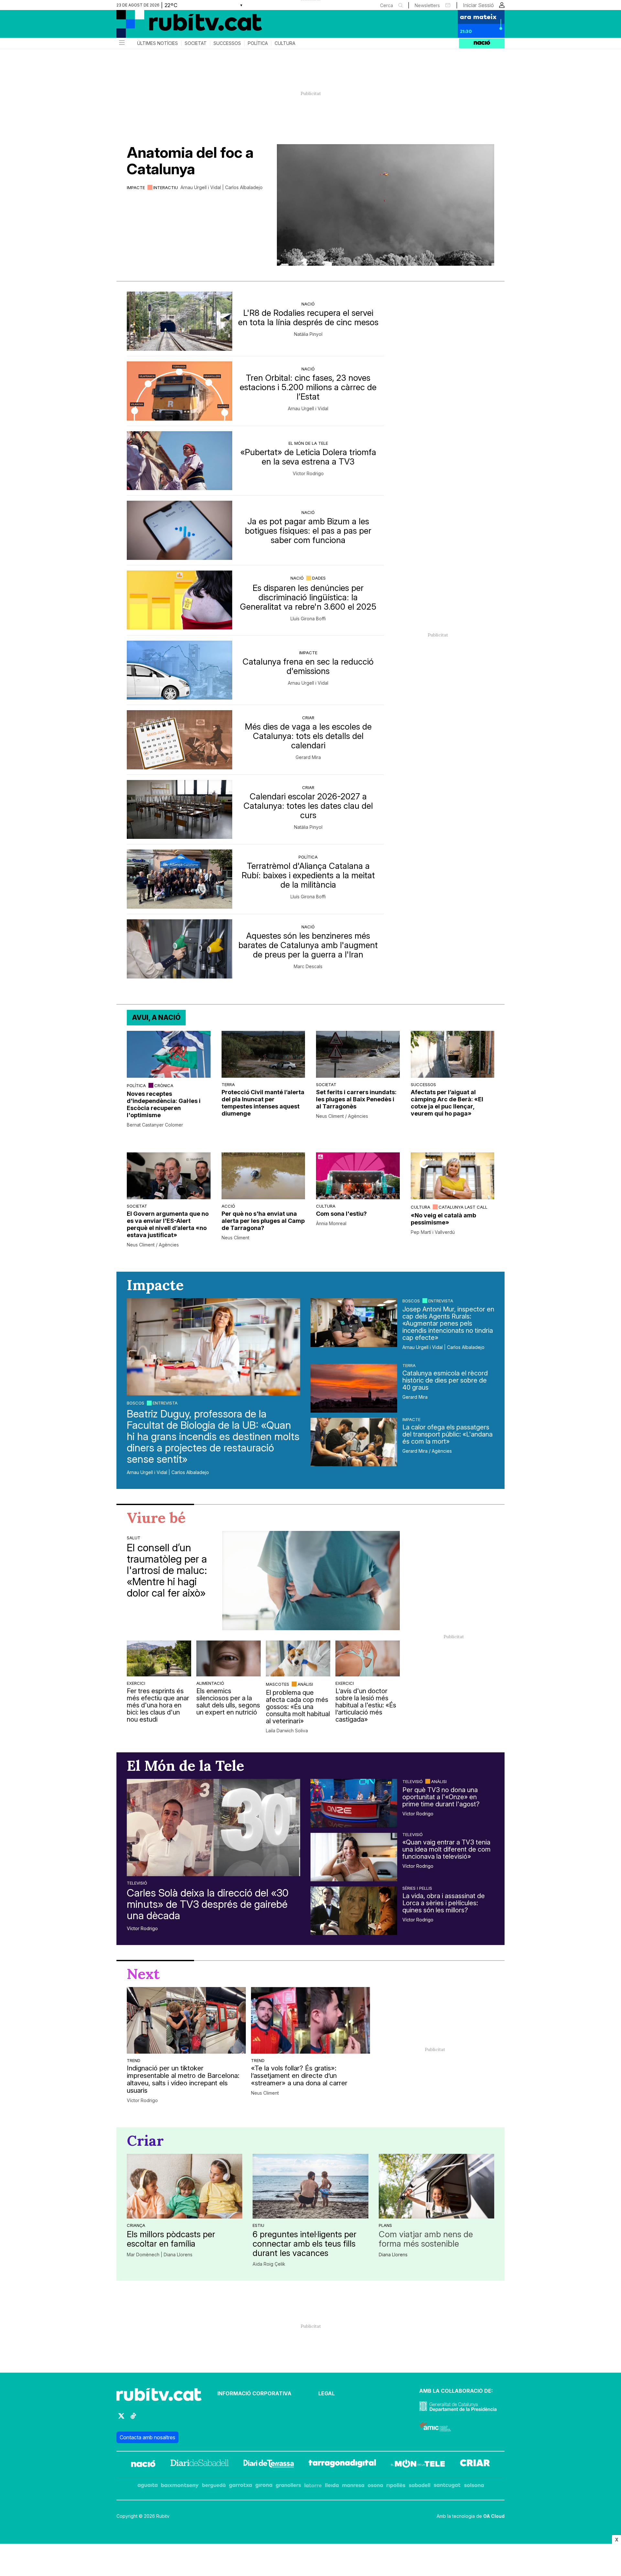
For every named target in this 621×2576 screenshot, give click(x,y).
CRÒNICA (164, 1085)
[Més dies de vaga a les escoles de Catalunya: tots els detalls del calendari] (180, 740)
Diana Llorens (393, 2255)
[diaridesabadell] (200, 2464)
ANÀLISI (305, 1684)
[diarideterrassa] (269, 2464)
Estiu (258, 2225)
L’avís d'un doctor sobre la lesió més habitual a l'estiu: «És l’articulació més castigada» (366, 1705)
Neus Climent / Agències (342, 1116)
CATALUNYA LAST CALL (463, 1207)
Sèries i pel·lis (417, 1888)
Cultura (285, 43)
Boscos (136, 1403)
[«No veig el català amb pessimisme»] (453, 1176)
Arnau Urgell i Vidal (308, 409)
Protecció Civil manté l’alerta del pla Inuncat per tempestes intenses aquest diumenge (263, 1103)
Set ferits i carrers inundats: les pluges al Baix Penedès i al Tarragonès (356, 1099)
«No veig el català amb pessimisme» (443, 1219)
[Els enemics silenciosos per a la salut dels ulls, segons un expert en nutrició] (229, 1658)
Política (258, 43)
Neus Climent (235, 1238)
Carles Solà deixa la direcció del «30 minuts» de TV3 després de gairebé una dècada (208, 1904)
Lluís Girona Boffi (308, 619)
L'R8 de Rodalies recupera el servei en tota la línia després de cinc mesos (308, 317)
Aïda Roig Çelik (269, 2264)
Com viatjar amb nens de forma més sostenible (426, 2239)
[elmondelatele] (418, 2464)
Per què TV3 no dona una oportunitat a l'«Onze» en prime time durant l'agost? (441, 1797)
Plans (385, 2225)
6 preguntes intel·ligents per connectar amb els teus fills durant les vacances (305, 2244)
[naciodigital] (143, 2464)
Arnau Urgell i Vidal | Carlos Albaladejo (222, 187)
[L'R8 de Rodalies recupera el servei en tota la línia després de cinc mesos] (180, 321)
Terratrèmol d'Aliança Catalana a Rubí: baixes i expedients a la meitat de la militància (308, 875)
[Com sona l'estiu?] (358, 1176)
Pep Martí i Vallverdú (433, 1232)
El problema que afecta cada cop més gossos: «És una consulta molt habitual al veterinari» (298, 1707)
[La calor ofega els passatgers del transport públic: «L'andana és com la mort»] (354, 1442)
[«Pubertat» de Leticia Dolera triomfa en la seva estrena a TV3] (180, 461)
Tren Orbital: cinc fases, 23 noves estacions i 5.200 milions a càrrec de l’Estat (308, 387)
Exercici (136, 1683)
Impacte (136, 187)
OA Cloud (494, 2516)
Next (143, 1974)
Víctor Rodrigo (308, 474)
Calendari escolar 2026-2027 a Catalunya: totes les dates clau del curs (308, 806)
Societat (196, 43)
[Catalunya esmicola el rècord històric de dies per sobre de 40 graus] (354, 1388)
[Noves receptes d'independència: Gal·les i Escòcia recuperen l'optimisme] (169, 1054)
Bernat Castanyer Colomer (155, 1125)
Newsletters (427, 5)
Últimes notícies (158, 43)
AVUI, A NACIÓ (156, 1017)
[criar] (475, 2464)
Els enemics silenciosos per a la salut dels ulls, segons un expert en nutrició (228, 1702)
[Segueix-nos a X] (121, 2419)
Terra (228, 1085)
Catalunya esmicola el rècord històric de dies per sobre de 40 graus (445, 1380)
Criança (136, 2225)
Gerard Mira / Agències (427, 1451)
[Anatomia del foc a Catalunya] (386, 205)
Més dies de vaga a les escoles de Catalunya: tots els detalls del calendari (308, 736)
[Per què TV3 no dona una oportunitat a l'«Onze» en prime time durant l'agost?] (354, 1803)
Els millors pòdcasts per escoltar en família (171, 2239)
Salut (134, 1538)
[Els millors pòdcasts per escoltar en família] (185, 2186)
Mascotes (278, 1684)
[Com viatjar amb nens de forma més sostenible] (436, 2186)
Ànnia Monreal (331, 1224)
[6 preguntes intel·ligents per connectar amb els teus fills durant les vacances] (310, 2186)
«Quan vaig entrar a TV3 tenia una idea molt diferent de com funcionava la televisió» (447, 1849)
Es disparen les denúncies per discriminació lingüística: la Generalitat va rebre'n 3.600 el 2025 (308, 597)
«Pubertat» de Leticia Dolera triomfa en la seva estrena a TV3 (308, 457)
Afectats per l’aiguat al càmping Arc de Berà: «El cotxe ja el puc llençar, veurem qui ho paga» (447, 1103)
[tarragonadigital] (342, 2464)
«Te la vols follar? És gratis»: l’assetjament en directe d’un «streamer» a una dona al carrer (299, 2076)
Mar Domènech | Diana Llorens (160, 2255)
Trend (134, 2060)
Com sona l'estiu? (341, 1214)
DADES (319, 578)
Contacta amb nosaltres (147, 2437)
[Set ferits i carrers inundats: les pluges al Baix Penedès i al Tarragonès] (358, 1054)
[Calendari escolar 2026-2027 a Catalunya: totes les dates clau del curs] (180, 810)
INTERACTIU (166, 187)
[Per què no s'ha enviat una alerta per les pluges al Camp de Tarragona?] (263, 1176)
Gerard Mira (308, 757)
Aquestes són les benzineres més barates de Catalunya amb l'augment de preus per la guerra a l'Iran (308, 945)
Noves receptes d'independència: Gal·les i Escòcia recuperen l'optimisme (164, 1104)
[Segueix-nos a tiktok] (133, 2419)
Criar (308, 718)
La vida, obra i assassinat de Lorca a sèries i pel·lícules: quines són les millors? (444, 1903)
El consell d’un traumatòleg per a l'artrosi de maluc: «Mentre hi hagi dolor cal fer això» (167, 1570)
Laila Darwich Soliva (287, 1731)
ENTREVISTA (165, 1403)
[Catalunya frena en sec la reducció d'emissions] (180, 670)
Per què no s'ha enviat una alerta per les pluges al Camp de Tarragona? (263, 1221)
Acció (228, 1206)
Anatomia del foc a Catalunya (190, 161)
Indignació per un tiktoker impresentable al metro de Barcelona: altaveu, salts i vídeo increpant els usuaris (183, 2079)
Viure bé (156, 1518)
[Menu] (121, 43)
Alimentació (210, 1683)
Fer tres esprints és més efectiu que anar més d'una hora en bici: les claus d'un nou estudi (158, 1705)
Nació (308, 304)
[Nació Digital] (180, 26)
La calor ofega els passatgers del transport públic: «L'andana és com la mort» (447, 1434)
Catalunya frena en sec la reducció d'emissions (308, 666)
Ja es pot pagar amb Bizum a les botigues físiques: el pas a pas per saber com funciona (308, 531)
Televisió (137, 1883)
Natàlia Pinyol (308, 334)
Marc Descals (308, 967)
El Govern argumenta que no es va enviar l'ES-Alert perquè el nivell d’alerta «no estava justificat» (168, 1224)
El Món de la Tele (308, 443)
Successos (227, 43)
